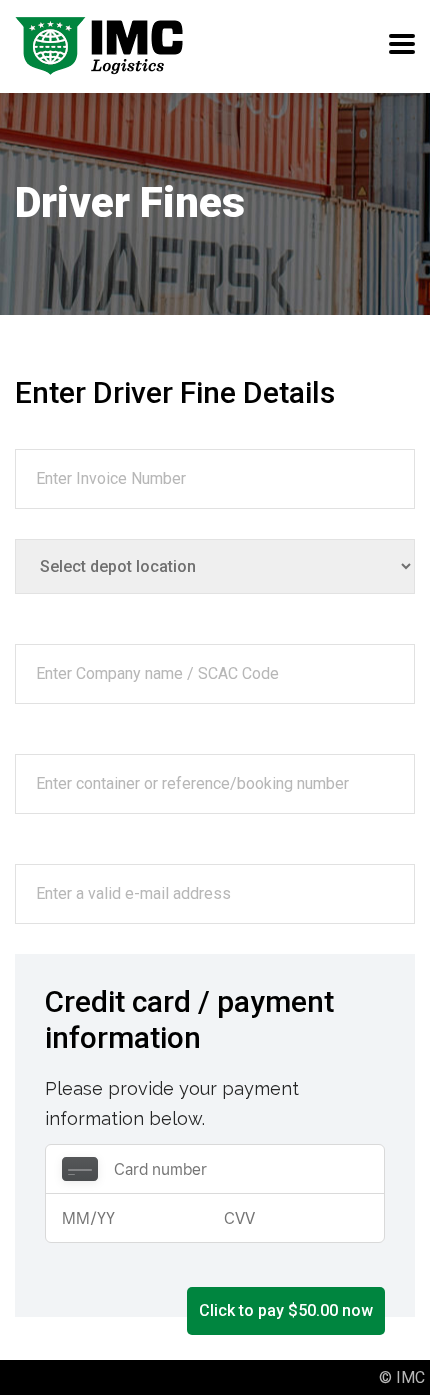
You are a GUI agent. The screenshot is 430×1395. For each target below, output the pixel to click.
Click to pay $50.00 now (286, 1310)
